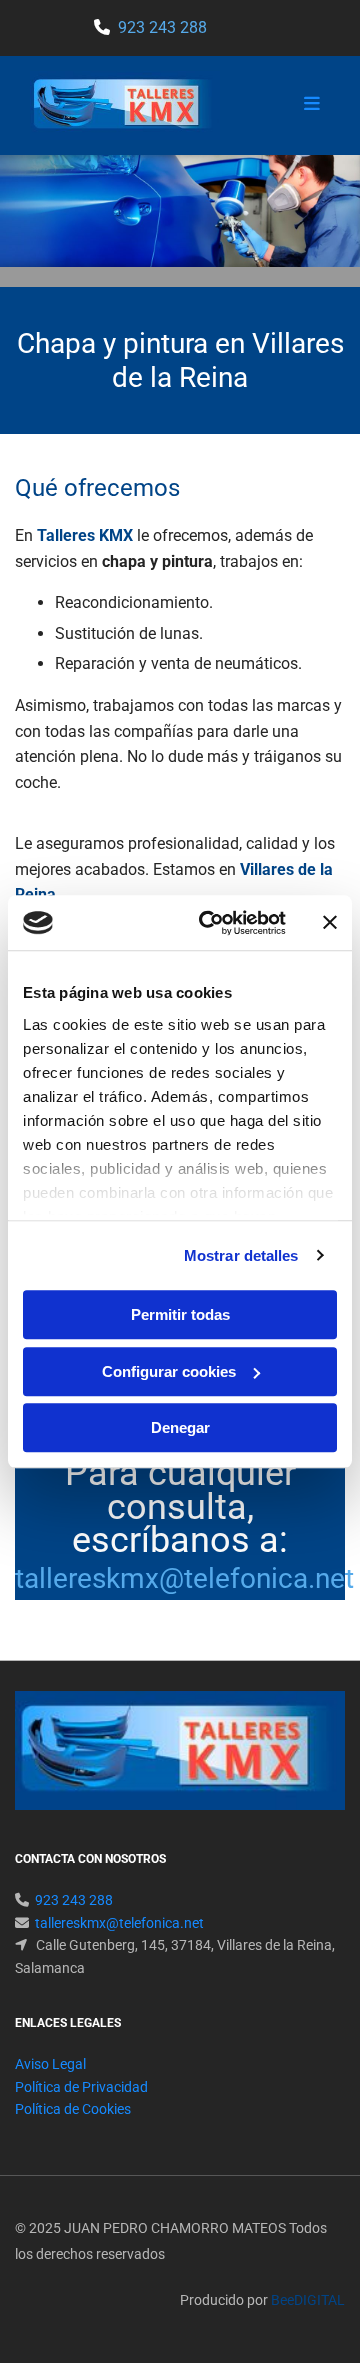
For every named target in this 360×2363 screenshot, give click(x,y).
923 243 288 (162, 27)
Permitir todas (180, 1314)
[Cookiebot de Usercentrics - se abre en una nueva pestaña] (211, 923)
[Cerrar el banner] (330, 923)
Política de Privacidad (81, 2087)
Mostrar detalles (241, 1255)
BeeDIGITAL (308, 2300)
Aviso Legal (50, 2064)
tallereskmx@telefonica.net (184, 1578)
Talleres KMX (85, 535)
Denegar (180, 1427)
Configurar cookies (169, 1371)
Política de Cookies (73, 2109)
